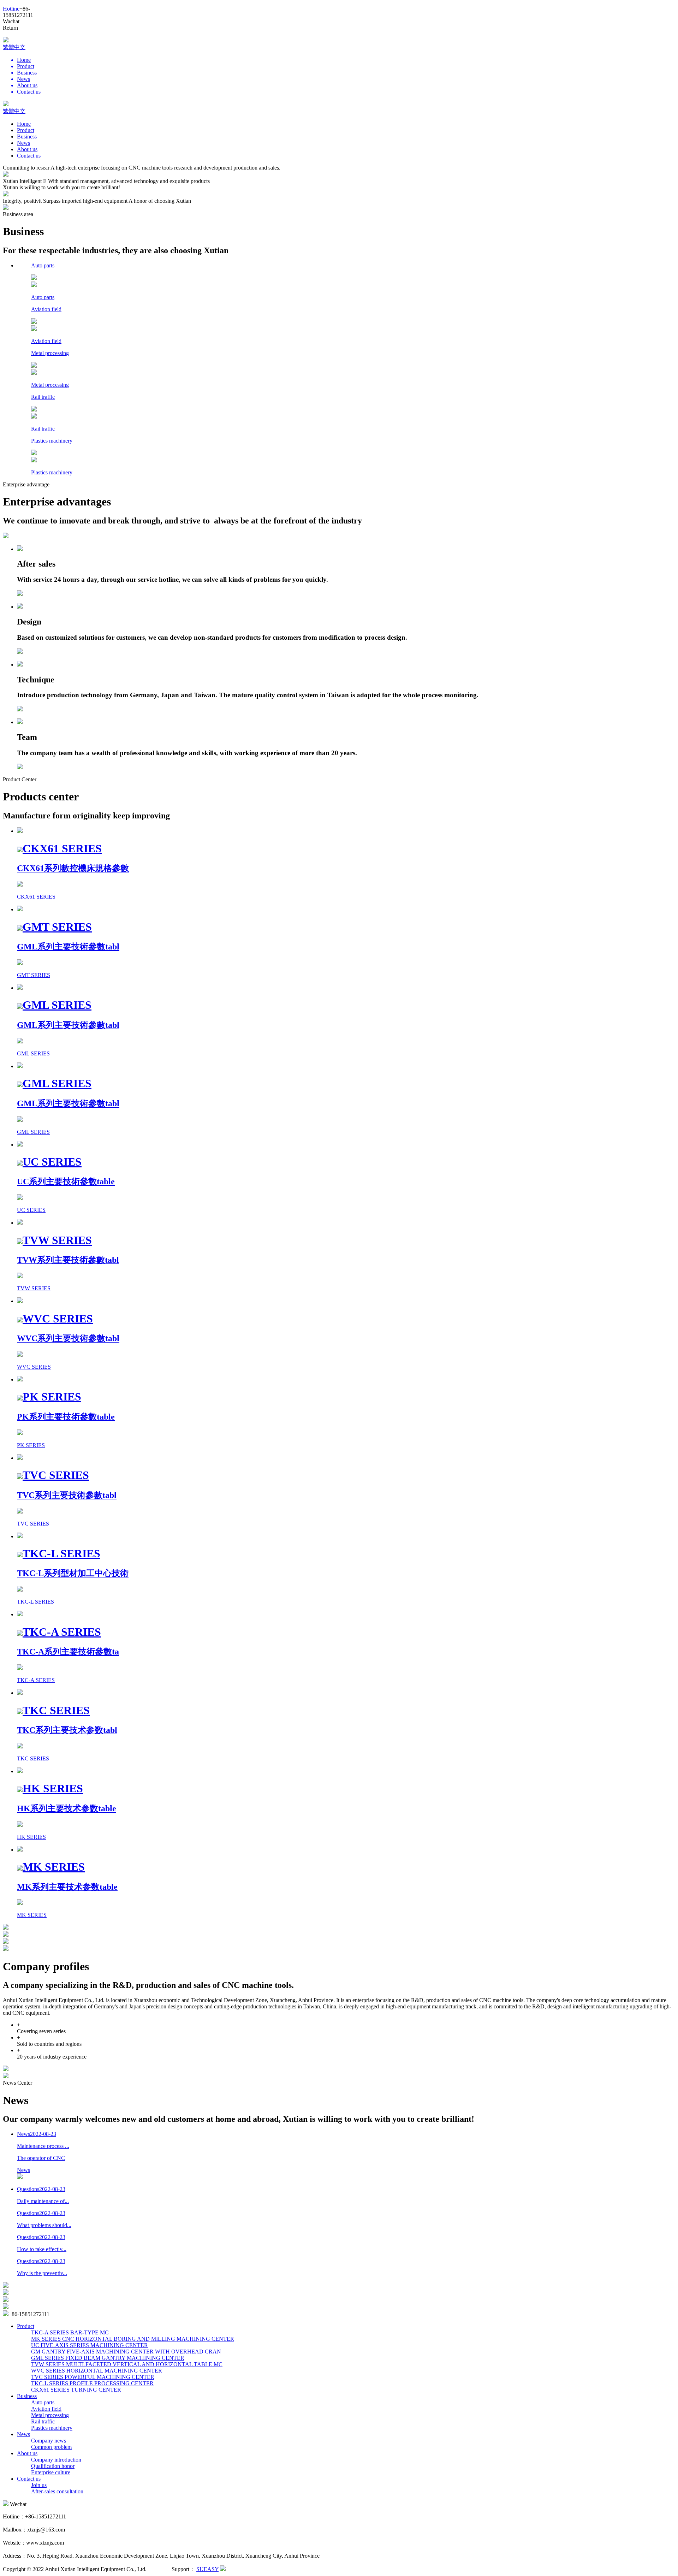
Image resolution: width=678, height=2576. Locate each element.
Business (27, 137)
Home (24, 124)
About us (27, 149)
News (23, 143)
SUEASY (207, 2569)
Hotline (11, 9)
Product (26, 130)
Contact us (29, 156)
